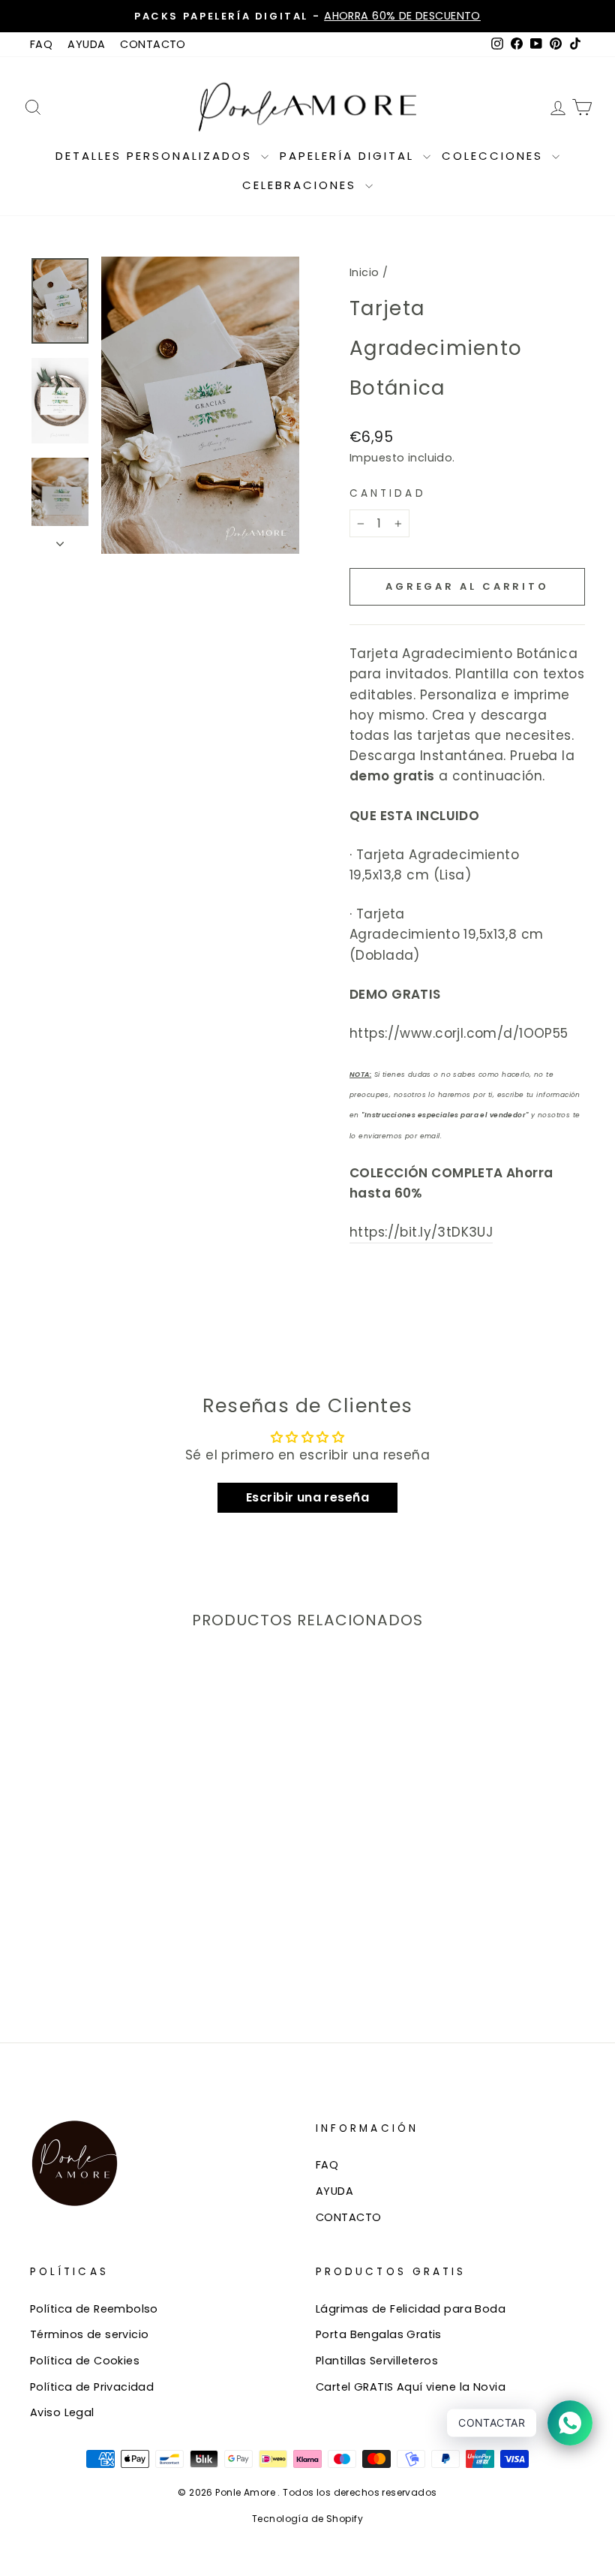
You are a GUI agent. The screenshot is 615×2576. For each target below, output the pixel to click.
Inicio (364, 272)
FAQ (41, 44)
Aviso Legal (62, 2412)
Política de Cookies (85, 2361)
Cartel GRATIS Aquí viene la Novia (411, 2387)
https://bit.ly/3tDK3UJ (421, 1232)
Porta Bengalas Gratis (379, 2334)
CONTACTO (153, 44)
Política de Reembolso (94, 2309)
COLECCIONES (495, 156)
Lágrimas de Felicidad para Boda (411, 2309)
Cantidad (388, 493)
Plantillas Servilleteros (377, 2361)
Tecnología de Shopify (307, 2519)
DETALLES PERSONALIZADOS (156, 156)
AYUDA (86, 44)
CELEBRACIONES (302, 185)
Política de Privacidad (92, 2387)
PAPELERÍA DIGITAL (349, 156)
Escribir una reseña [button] (307, 1497)
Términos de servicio (90, 2334)
